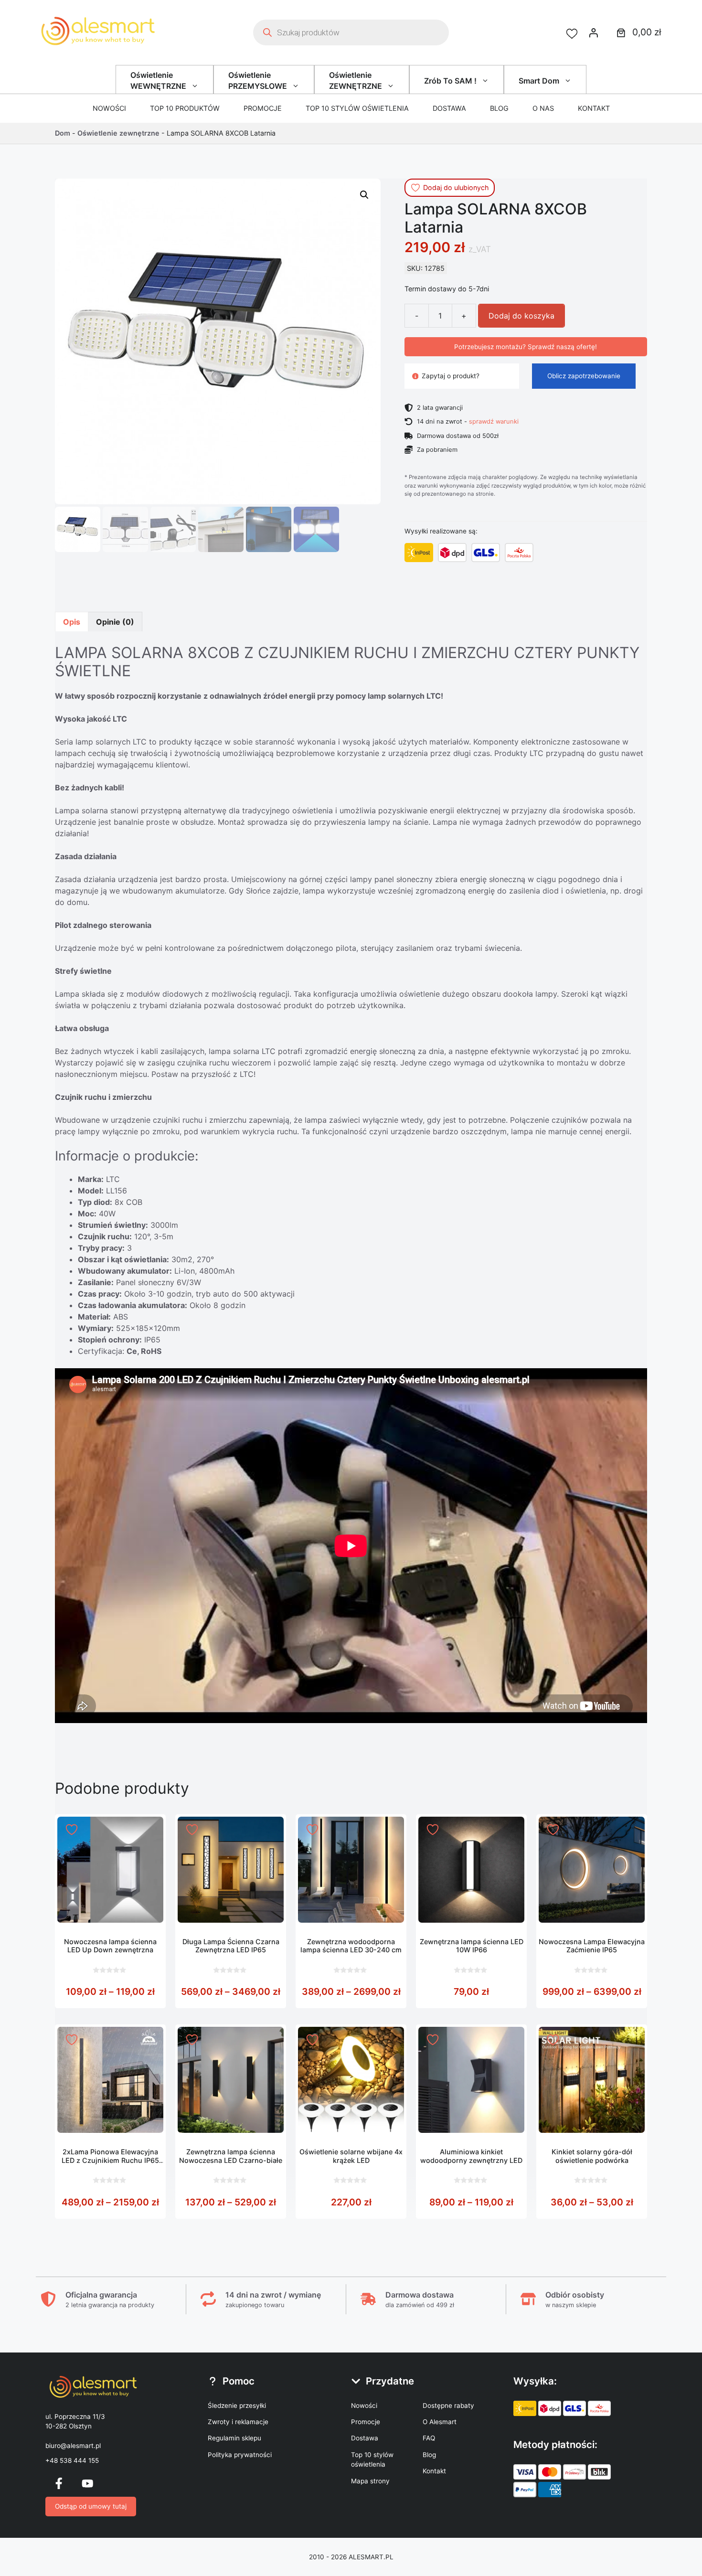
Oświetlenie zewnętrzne (118, 133)
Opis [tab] (72, 622)
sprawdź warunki (494, 421)
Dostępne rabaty (448, 2406)
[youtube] (87, 2483)
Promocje (263, 108)
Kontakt (594, 108)
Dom (63, 133)
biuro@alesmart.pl (73, 2446)
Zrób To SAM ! (450, 81)
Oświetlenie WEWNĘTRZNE (158, 80)
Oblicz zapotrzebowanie (584, 376)
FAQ (429, 2438)
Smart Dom (539, 81)
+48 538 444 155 (72, 2460)
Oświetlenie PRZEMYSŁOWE (258, 80)
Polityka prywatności (240, 2455)
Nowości (109, 108)
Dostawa (449, 108)
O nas (543, 108)
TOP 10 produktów (185, 108)
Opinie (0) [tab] (115, 622)
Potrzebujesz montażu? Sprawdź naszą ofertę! (526, 347)
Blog (499, 108)
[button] (364, 195)
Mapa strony (370, 2481)
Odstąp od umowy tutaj (91, 2506)
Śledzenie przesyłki (237, 2406)
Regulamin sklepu (234, 2438)
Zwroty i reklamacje (238, 2422)
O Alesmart (440, 2422)
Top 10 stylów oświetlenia (357, 108)
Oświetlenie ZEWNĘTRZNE (356, 80)
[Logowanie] (594, 32)
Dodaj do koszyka (521, 316)
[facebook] (59, 2483)
